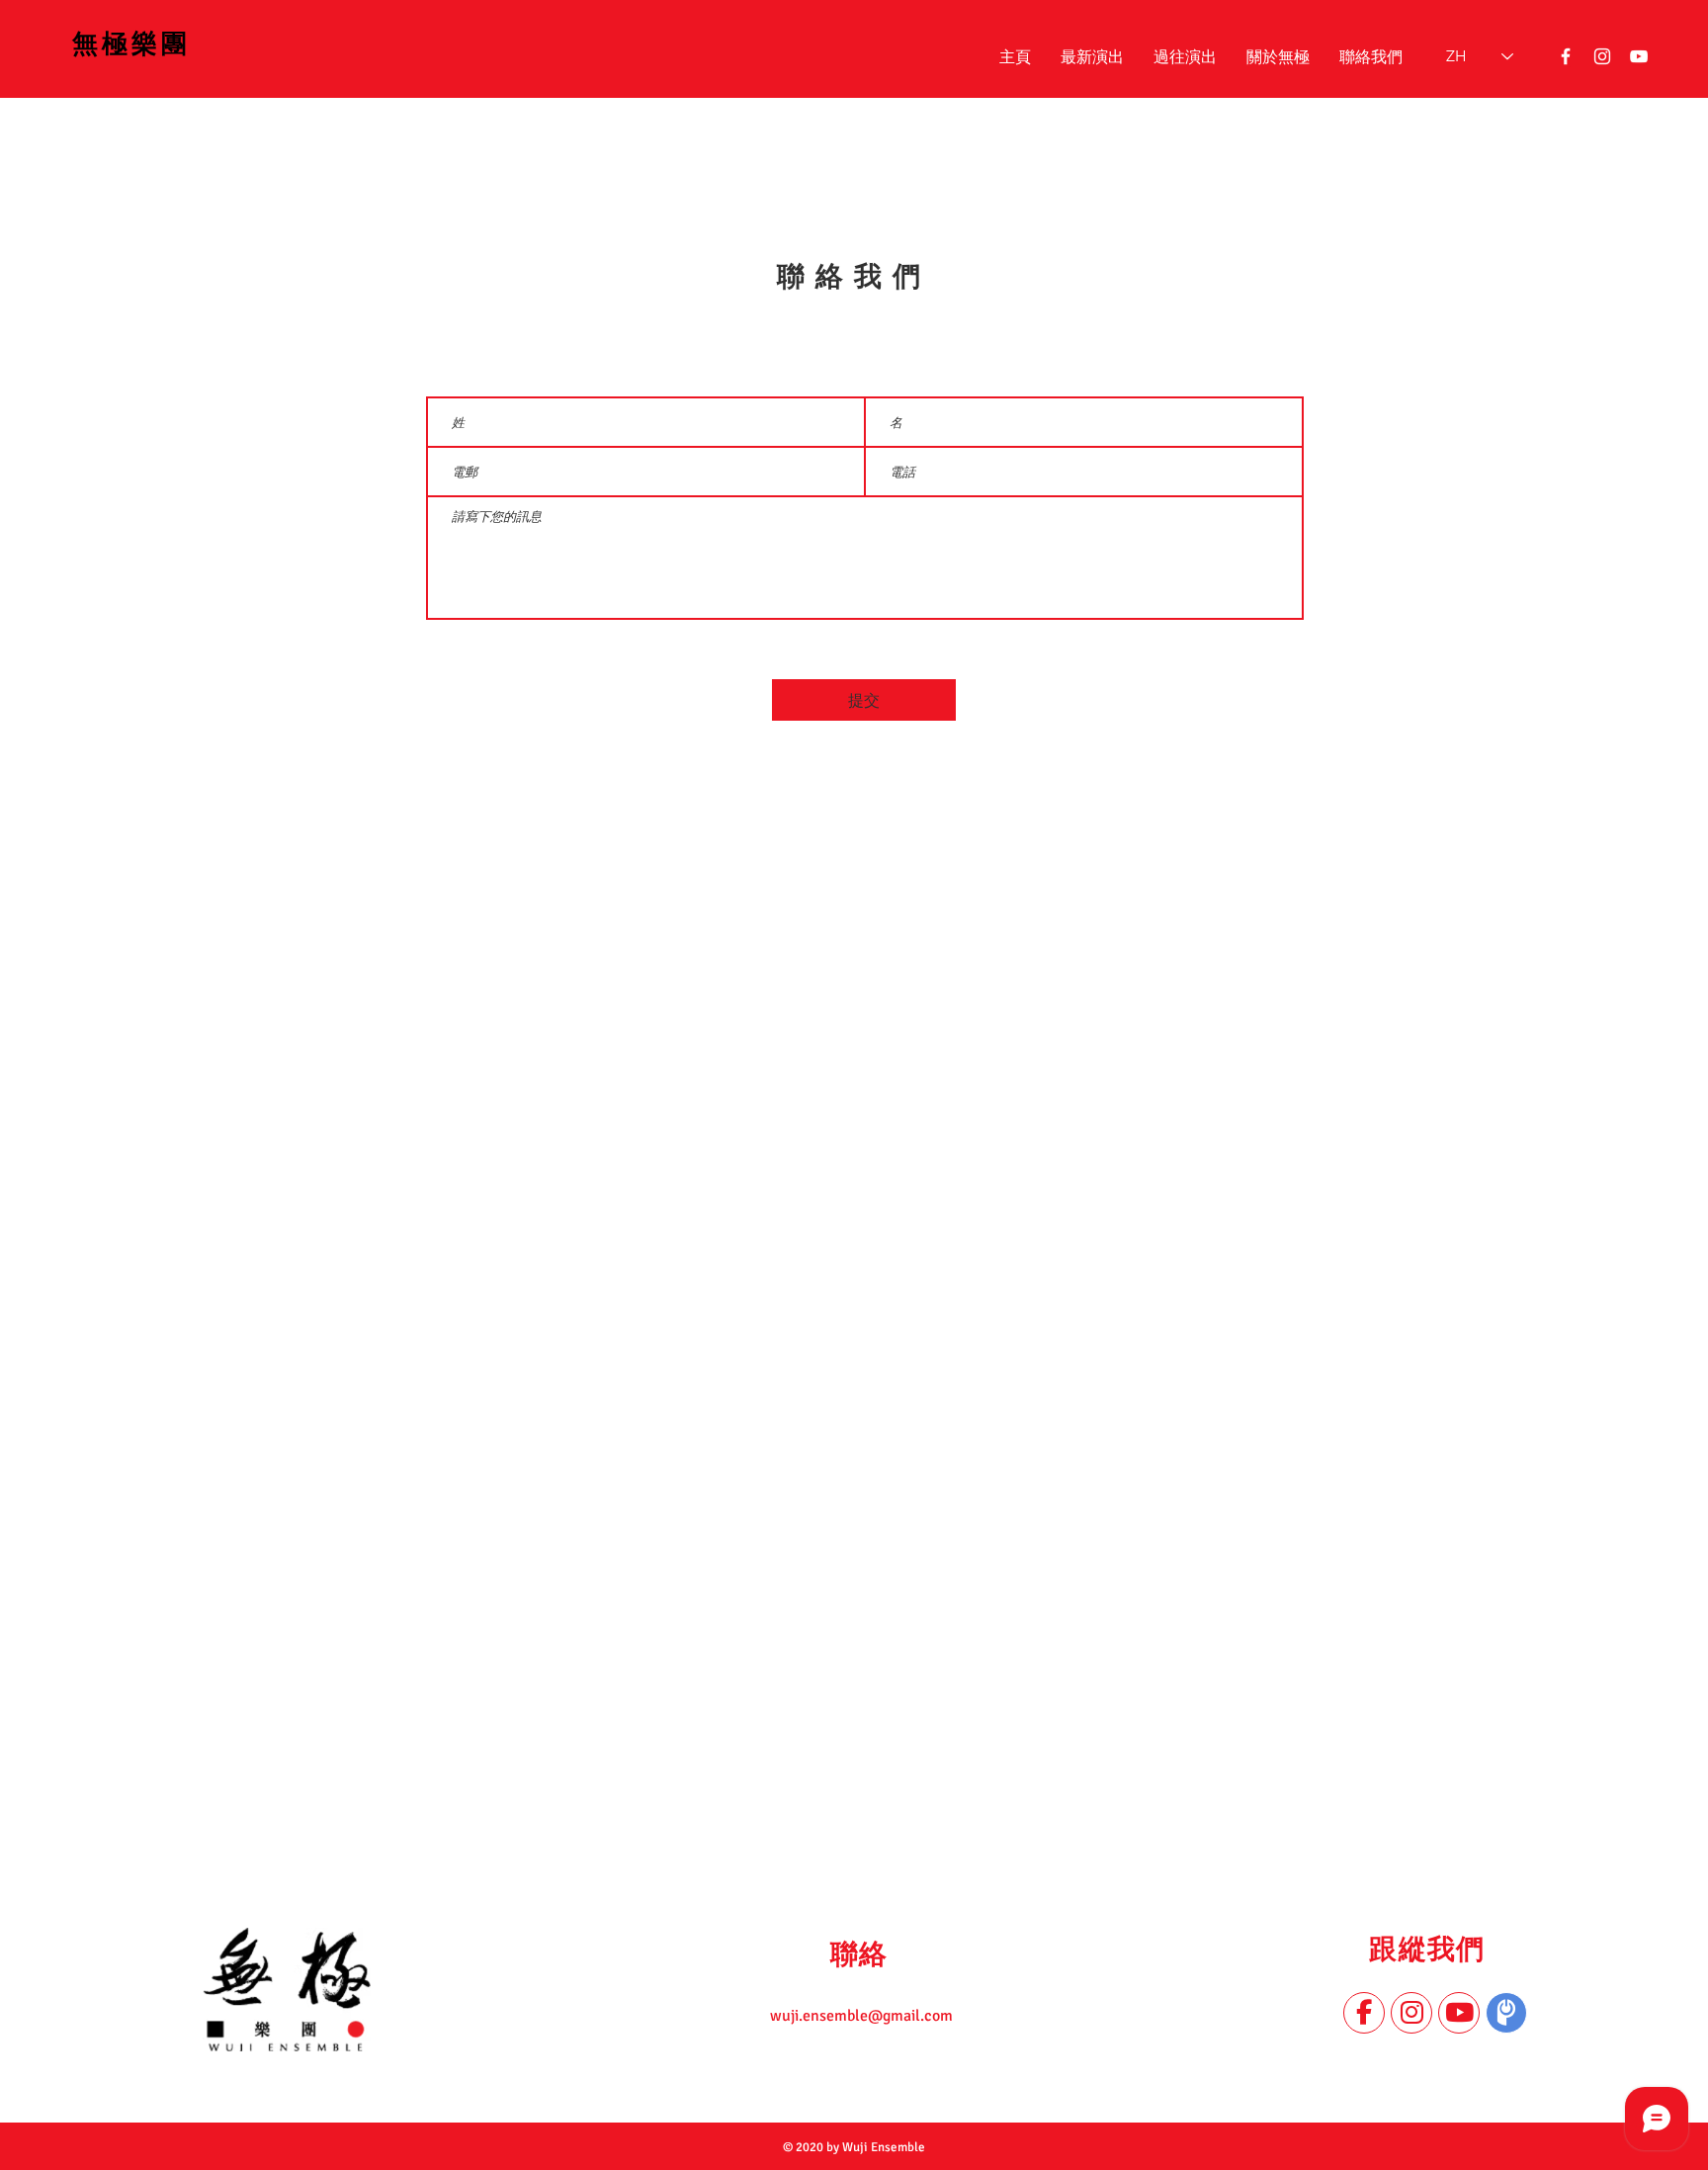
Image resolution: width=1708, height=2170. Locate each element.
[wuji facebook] (1566, 56)
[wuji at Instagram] (1602, 56)
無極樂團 (131, 44)
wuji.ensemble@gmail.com (861, 2016)
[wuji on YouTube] (1639, 56)
